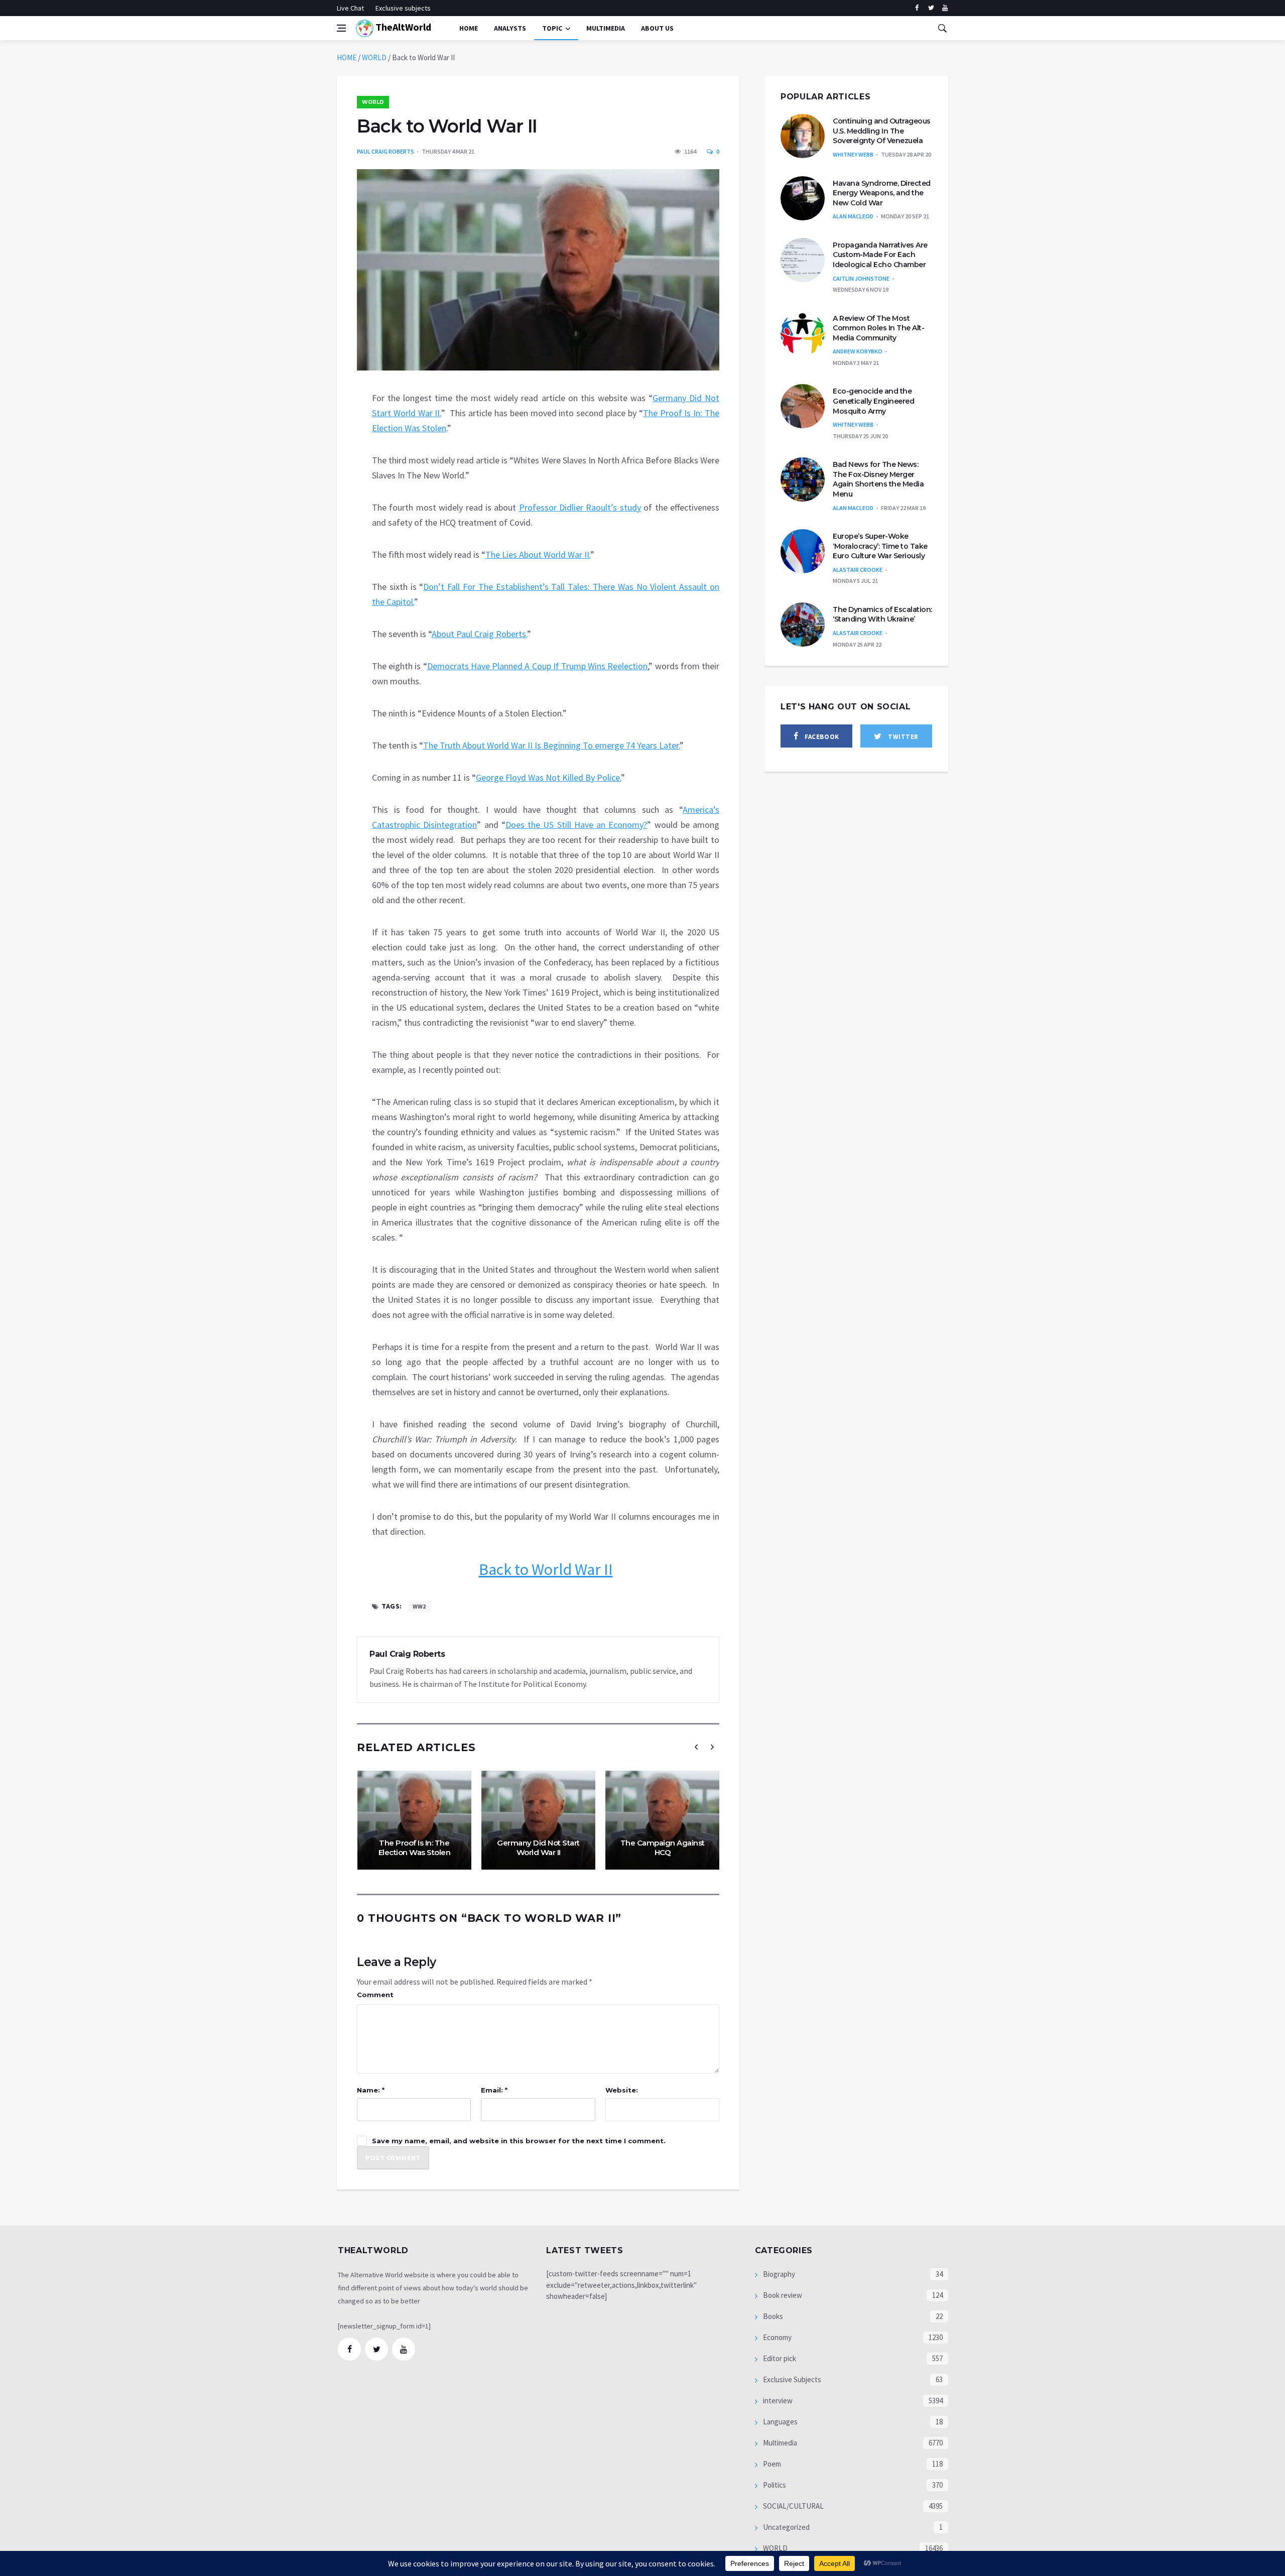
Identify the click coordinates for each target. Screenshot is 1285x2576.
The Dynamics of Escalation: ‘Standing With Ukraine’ (882, 615)
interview (777, 2401)
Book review (782, 2295)
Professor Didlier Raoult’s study (580, 507)
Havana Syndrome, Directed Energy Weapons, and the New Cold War (882, 193)
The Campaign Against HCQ (663, 1848)
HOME (347, 57)
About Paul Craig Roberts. (479, 634)
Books (772, 2316)
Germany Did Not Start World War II (538, 1848)
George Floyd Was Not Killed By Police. (548, 777)
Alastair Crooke (858, 570)
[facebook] (917, 8)
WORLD (374, 57)
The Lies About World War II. (538, 555)
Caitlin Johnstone (861, 278)
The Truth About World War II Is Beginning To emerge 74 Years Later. (551, 745)
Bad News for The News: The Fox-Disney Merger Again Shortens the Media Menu (878, 479)
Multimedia (779, 2443)
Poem (771, 2464)
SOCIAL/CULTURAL (793, 2506)
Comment (375, 1995)
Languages (780, 2422)
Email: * (494, 2090)
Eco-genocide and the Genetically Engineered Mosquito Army (873, 401)
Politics (774, 2485)
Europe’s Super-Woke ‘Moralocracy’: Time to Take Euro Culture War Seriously (880, 546)
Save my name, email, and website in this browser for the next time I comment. (519, 2141)
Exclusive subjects (403, 8)
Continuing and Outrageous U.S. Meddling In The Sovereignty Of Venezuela (882, 131)
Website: (622, 2090)
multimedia (606, 28)
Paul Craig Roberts (385, 151)
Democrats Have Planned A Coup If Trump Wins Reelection (538, 666)
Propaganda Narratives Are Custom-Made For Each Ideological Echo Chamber (880, 255)
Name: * (371, 2090)
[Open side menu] (341, 28)
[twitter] (931, 8)
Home (469, 28)
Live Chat (350, 8)
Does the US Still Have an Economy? (576, 825)
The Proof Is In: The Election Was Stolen (415, 1848)
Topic (552, 28)
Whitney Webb (853, 154)
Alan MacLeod (853, 216)
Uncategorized (786, 2527)
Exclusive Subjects (791, 2379)
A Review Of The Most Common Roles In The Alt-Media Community (878, 328)
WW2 (419, 1606)
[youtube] (945, 8)
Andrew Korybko (858, 351)
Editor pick (779, 2358)
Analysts (510, 28)
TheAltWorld (402, 27)
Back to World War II (546, 1569)
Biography (778, 2274)
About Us (657, 28)
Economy (777, 2337)
